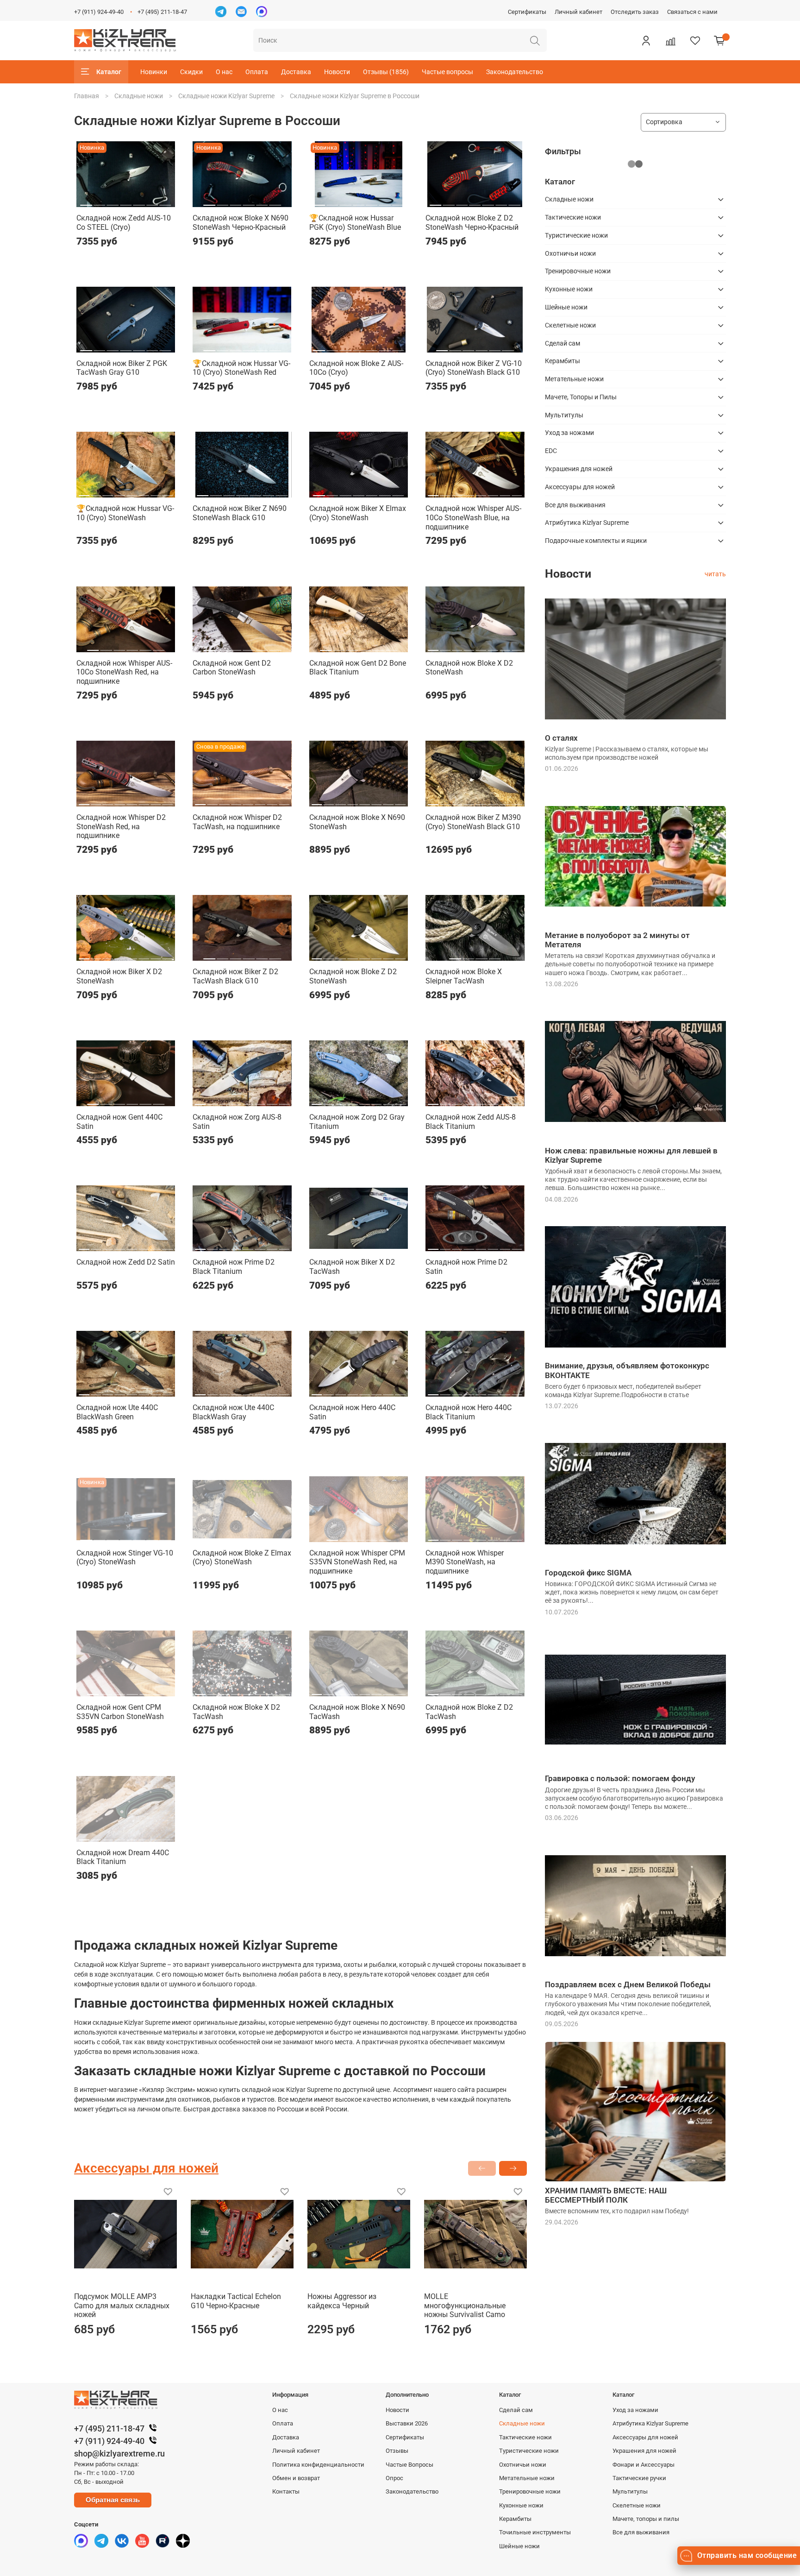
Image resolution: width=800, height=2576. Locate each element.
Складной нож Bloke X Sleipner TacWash (464, 976)
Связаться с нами (692, 12)
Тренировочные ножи (578, 271)
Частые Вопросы (409, 2465)
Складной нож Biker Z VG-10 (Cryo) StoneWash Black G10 (474, 368)
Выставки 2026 (407, 2423)
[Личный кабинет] (646, 40)
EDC (551, 451)
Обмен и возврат (296, 2478)
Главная (87, 96)
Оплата (257, 72)
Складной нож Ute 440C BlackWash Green (117, 1412)
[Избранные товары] (695, 40)
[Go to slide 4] (126, 202)
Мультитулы (564, 415)
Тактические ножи (573, 217)
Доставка (296, 72)
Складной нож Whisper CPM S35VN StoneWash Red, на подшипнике (357, 1562)
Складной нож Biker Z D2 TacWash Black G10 (235, 976)
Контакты (286, 2491)
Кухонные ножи (569, 289)
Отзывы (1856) (386, 72)
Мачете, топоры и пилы (646, 2519)
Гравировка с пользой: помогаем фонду (620, 1778)
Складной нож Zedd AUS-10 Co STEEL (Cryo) (124, 223)
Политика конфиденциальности (318, 2465)
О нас (224, 72)
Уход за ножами (569, 433)
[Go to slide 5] (139, 202)
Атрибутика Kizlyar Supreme (587, 523)
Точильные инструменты (535, 2532)
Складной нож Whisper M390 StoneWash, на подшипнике (465, 1562)
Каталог (109, 72)
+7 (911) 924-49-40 (99, 12)
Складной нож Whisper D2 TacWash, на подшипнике (237, 822)
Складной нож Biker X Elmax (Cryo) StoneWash (358, 513)
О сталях (561, 738)
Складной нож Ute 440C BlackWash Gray (233, 1412)
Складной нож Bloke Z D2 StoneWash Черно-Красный (472, 223)
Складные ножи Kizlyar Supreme (226, 96)
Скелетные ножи (570, 325)
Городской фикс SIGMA (588, 1573)
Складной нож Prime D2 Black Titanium (234, 1267)
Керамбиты (562, 361)
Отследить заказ (635, 12)
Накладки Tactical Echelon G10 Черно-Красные (236, 2301)
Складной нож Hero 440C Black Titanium (469, 1412)
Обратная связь (113, 2500)
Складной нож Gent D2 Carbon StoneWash (232, 668)
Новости (337, 72)
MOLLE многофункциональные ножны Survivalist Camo (465, 2305)
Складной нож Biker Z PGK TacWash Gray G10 (122, 368)
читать (715, 574)
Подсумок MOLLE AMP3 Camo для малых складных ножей (122, 2305)
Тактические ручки (639, 2478)
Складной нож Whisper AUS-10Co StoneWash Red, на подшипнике (124, 672)
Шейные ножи (566, 307)
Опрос (394, 2478)
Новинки (154, 72)
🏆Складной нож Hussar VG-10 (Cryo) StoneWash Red (241, 368)
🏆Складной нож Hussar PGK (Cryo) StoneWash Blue (355, 223)
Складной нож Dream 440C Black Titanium (123, 1857)
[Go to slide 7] (165, 202)
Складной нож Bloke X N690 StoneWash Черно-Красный (241, 223)
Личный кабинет (578, 12)
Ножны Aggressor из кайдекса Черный (342, 2301)
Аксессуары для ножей (580, 487)
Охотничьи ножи (570, 253)
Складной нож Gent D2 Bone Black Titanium (358, 668)
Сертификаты (527, 12)
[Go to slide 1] (86, 202)
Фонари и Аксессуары (644, 2465)
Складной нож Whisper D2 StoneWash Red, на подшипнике (121, 826)
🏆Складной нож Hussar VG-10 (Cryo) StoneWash (125, 513)
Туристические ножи (576, 235)
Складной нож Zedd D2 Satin (126, 1262)
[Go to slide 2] (99, 202)
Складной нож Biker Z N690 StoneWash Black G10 (240, 513)
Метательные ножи (574, 379)
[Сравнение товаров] (670, 40)
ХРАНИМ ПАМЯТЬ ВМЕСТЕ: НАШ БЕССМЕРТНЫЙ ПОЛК (606, 2195)
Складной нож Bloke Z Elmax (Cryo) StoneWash (242, 1558)
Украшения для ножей (579, 469)
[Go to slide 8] (168, 492)
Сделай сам (562, 343)
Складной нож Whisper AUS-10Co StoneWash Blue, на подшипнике (473, 517)
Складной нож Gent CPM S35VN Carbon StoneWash (120, 1712)
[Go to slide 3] (113, 202)
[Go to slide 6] (152, 202)
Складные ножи (139, 96)
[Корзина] (719, 40)
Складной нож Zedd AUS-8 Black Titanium (471, 1122)
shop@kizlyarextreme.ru (119, 2453)
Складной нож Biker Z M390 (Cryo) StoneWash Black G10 (473, 822)
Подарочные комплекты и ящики (596, 541)
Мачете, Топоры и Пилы (581, 397)
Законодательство (515, 72)
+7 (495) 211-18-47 (162, 12)
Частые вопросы (447, 72)
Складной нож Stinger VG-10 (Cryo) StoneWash (125, 1558)
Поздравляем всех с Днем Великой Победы (628, 1984)
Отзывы (397, 2451)
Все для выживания (575, 505)
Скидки (191, 72)
